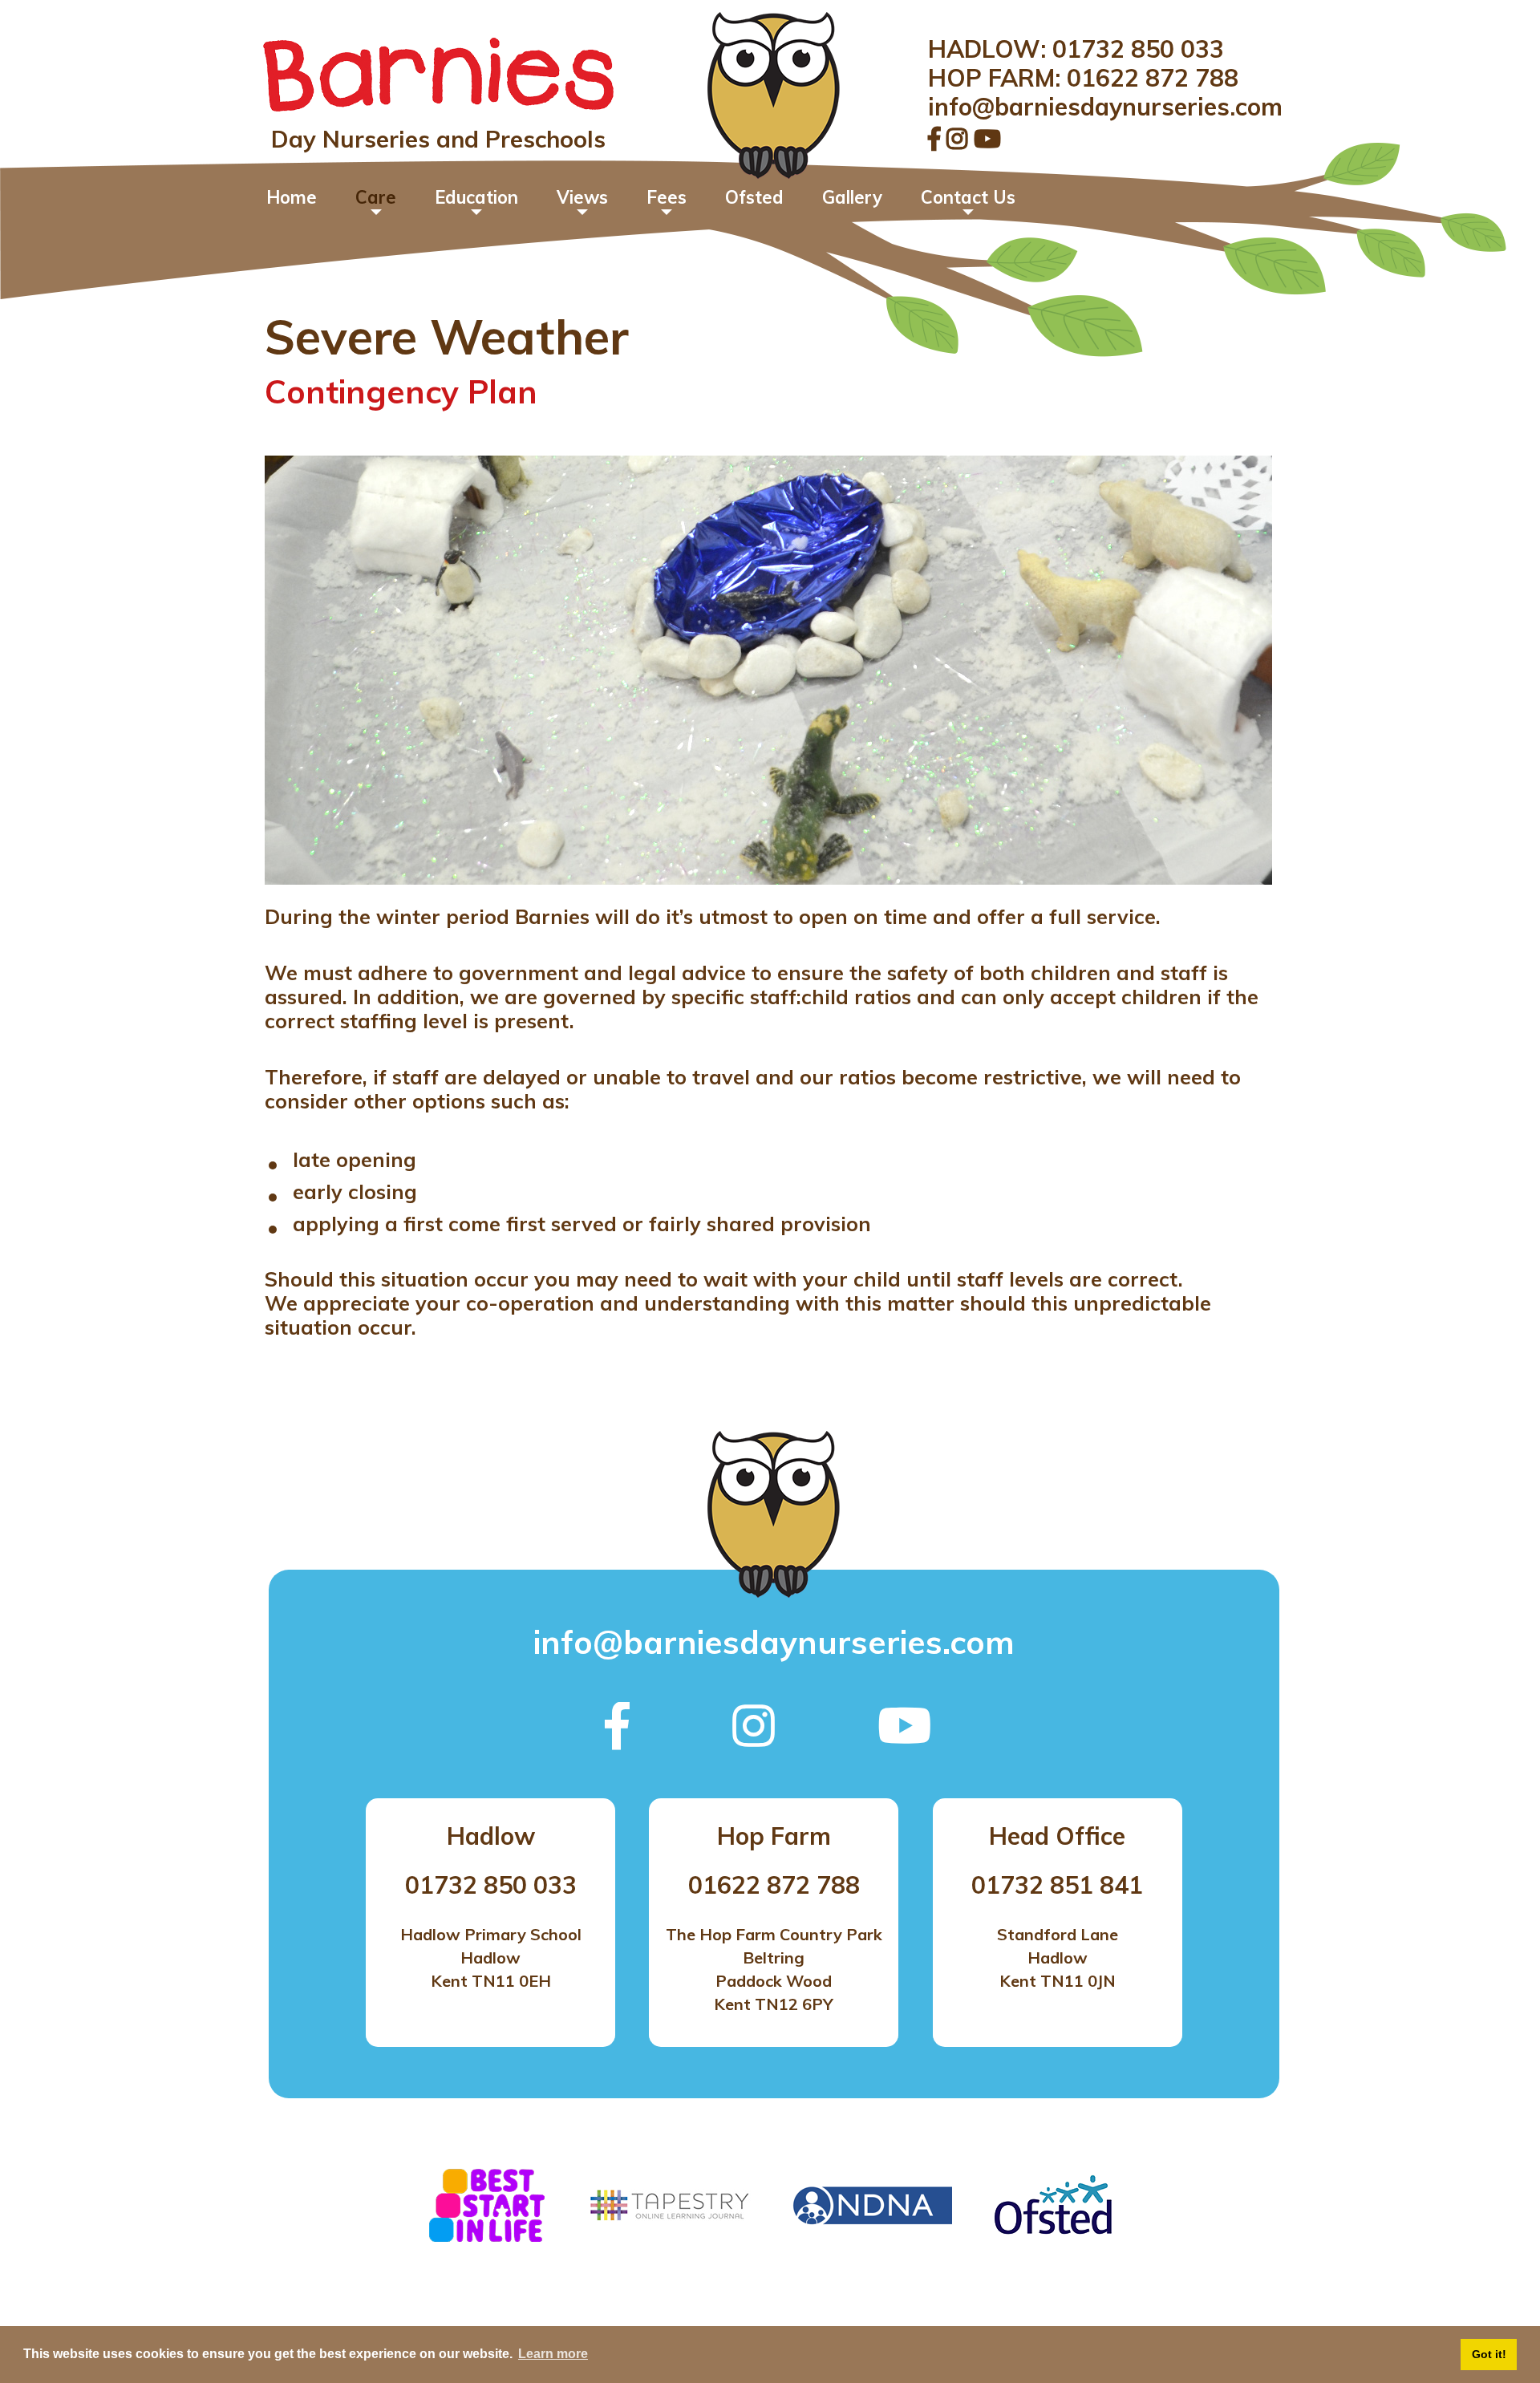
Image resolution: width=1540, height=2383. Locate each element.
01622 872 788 (1153, 78)
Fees (667, 197)
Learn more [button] (553, 2354)
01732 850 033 (1138, 49)
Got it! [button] (1489, 2354)
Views (582, 197)
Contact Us (968, 197)
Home (292, 197)
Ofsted (754, 197)
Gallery (852, 197)
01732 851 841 (1057, 1885)
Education (476, 197)
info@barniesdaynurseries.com (1105, 107)
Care (376, 197)
